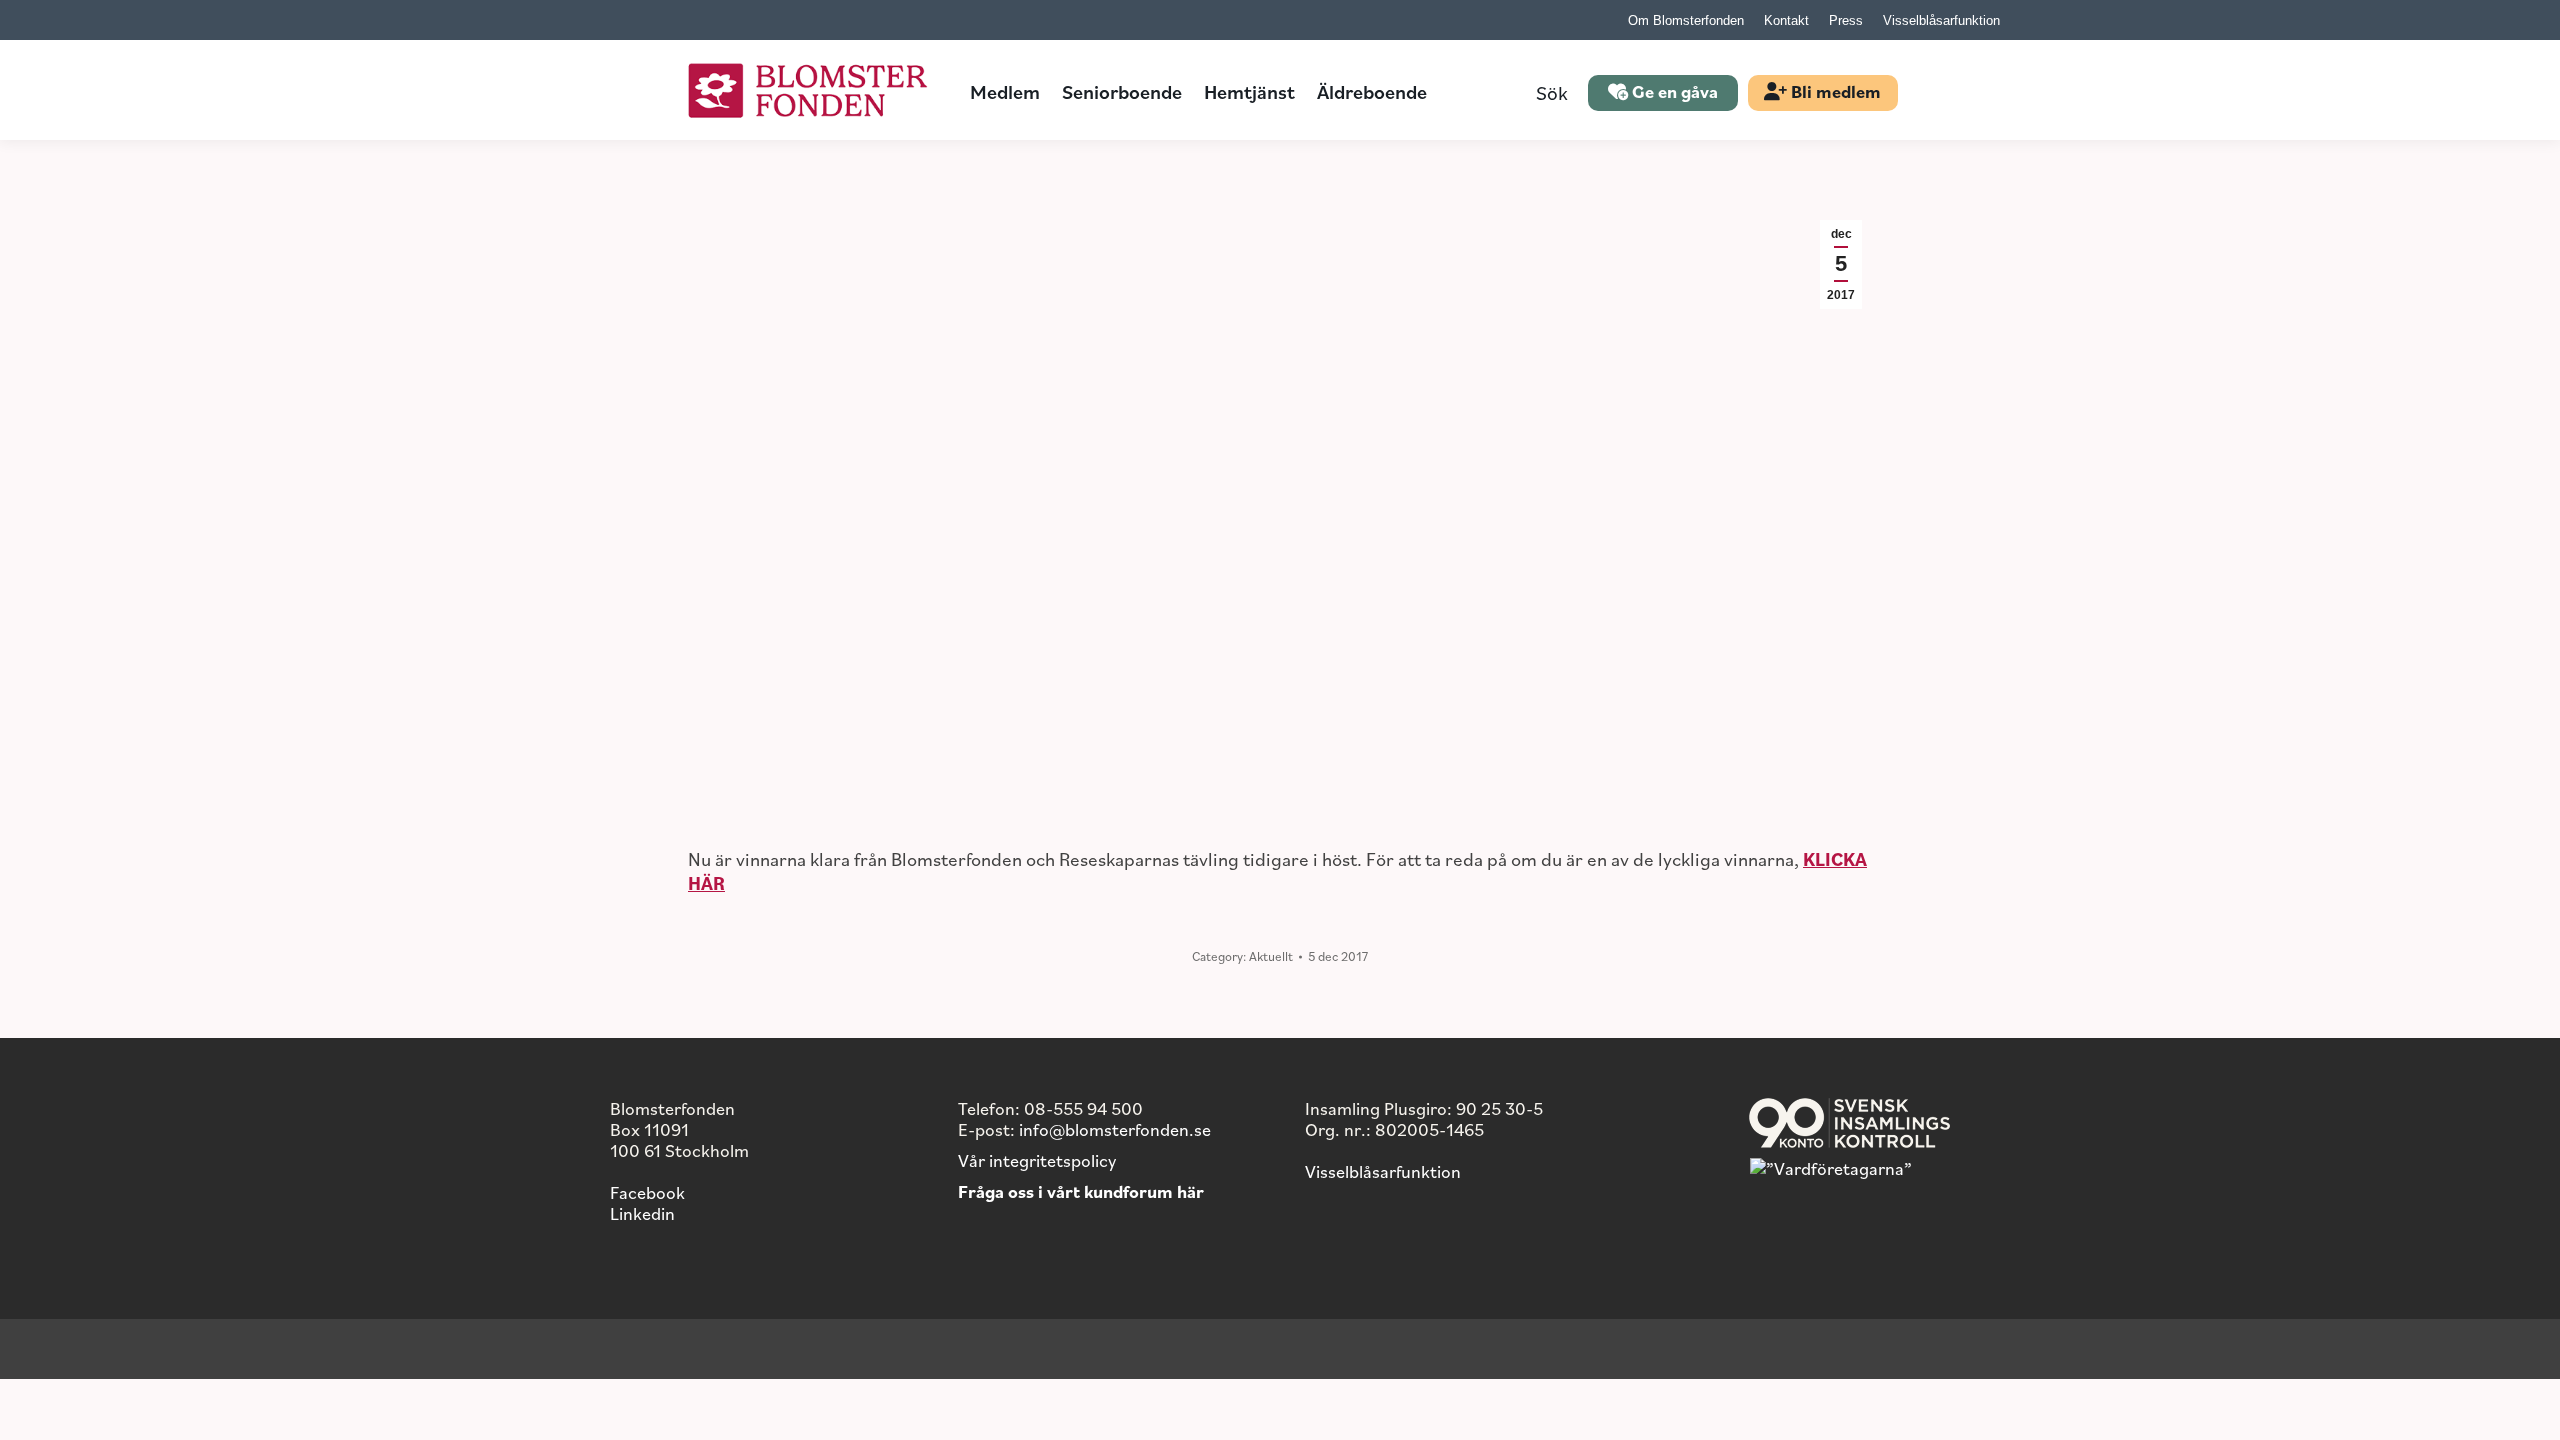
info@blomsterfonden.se (1115, 1129)
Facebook (647, 1192)
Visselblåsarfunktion (1383, 1171)
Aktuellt (1271, 956)
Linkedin (642, 1213)
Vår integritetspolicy (1037, 1160)
